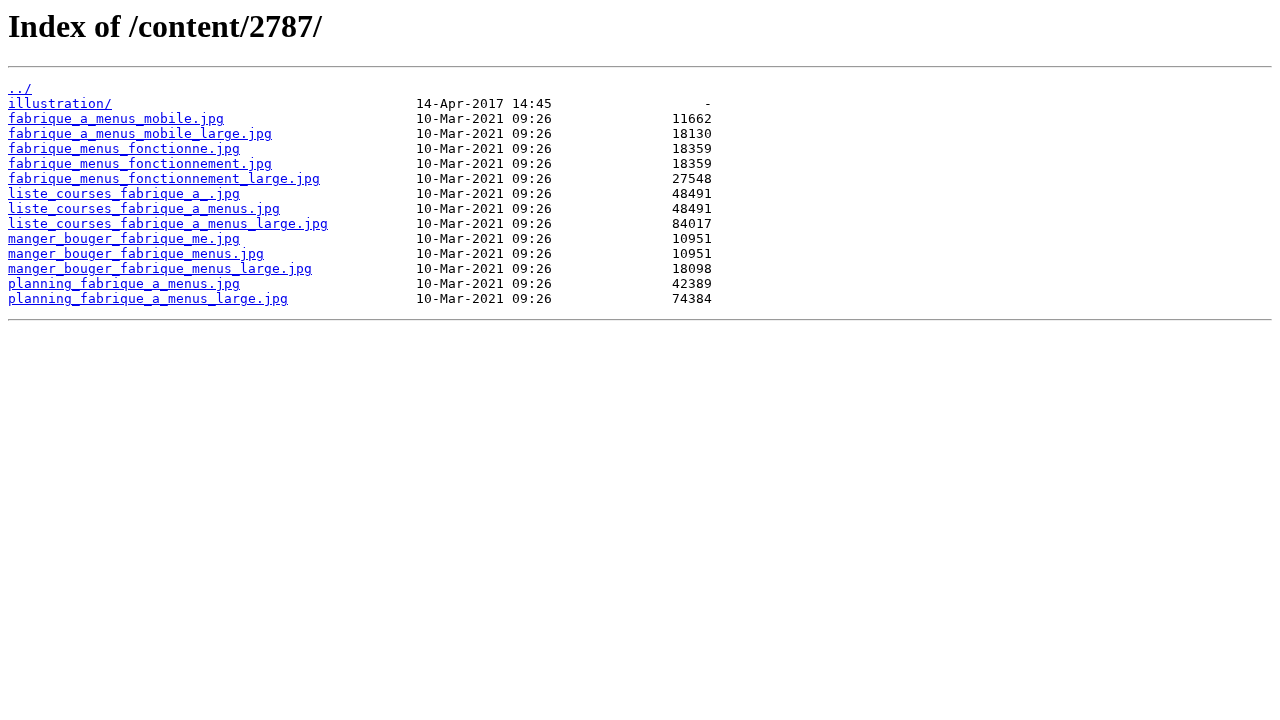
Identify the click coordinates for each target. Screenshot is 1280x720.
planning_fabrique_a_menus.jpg (124, 283)
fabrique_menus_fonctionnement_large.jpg (164, 178)
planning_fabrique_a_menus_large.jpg (148, 298)
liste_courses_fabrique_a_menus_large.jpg (168, 223)
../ (20, 88)
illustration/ (60, 103)
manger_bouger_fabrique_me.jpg (124, 238)
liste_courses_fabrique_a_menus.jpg (144, 208)
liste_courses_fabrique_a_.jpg (124, 193)
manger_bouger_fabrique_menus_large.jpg (160, 268)
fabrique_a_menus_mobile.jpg (116, 118)
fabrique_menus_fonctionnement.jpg (140, 163)
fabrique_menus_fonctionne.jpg (124, 148)
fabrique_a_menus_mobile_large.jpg (140, 133)
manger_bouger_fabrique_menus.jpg (136, 253)
